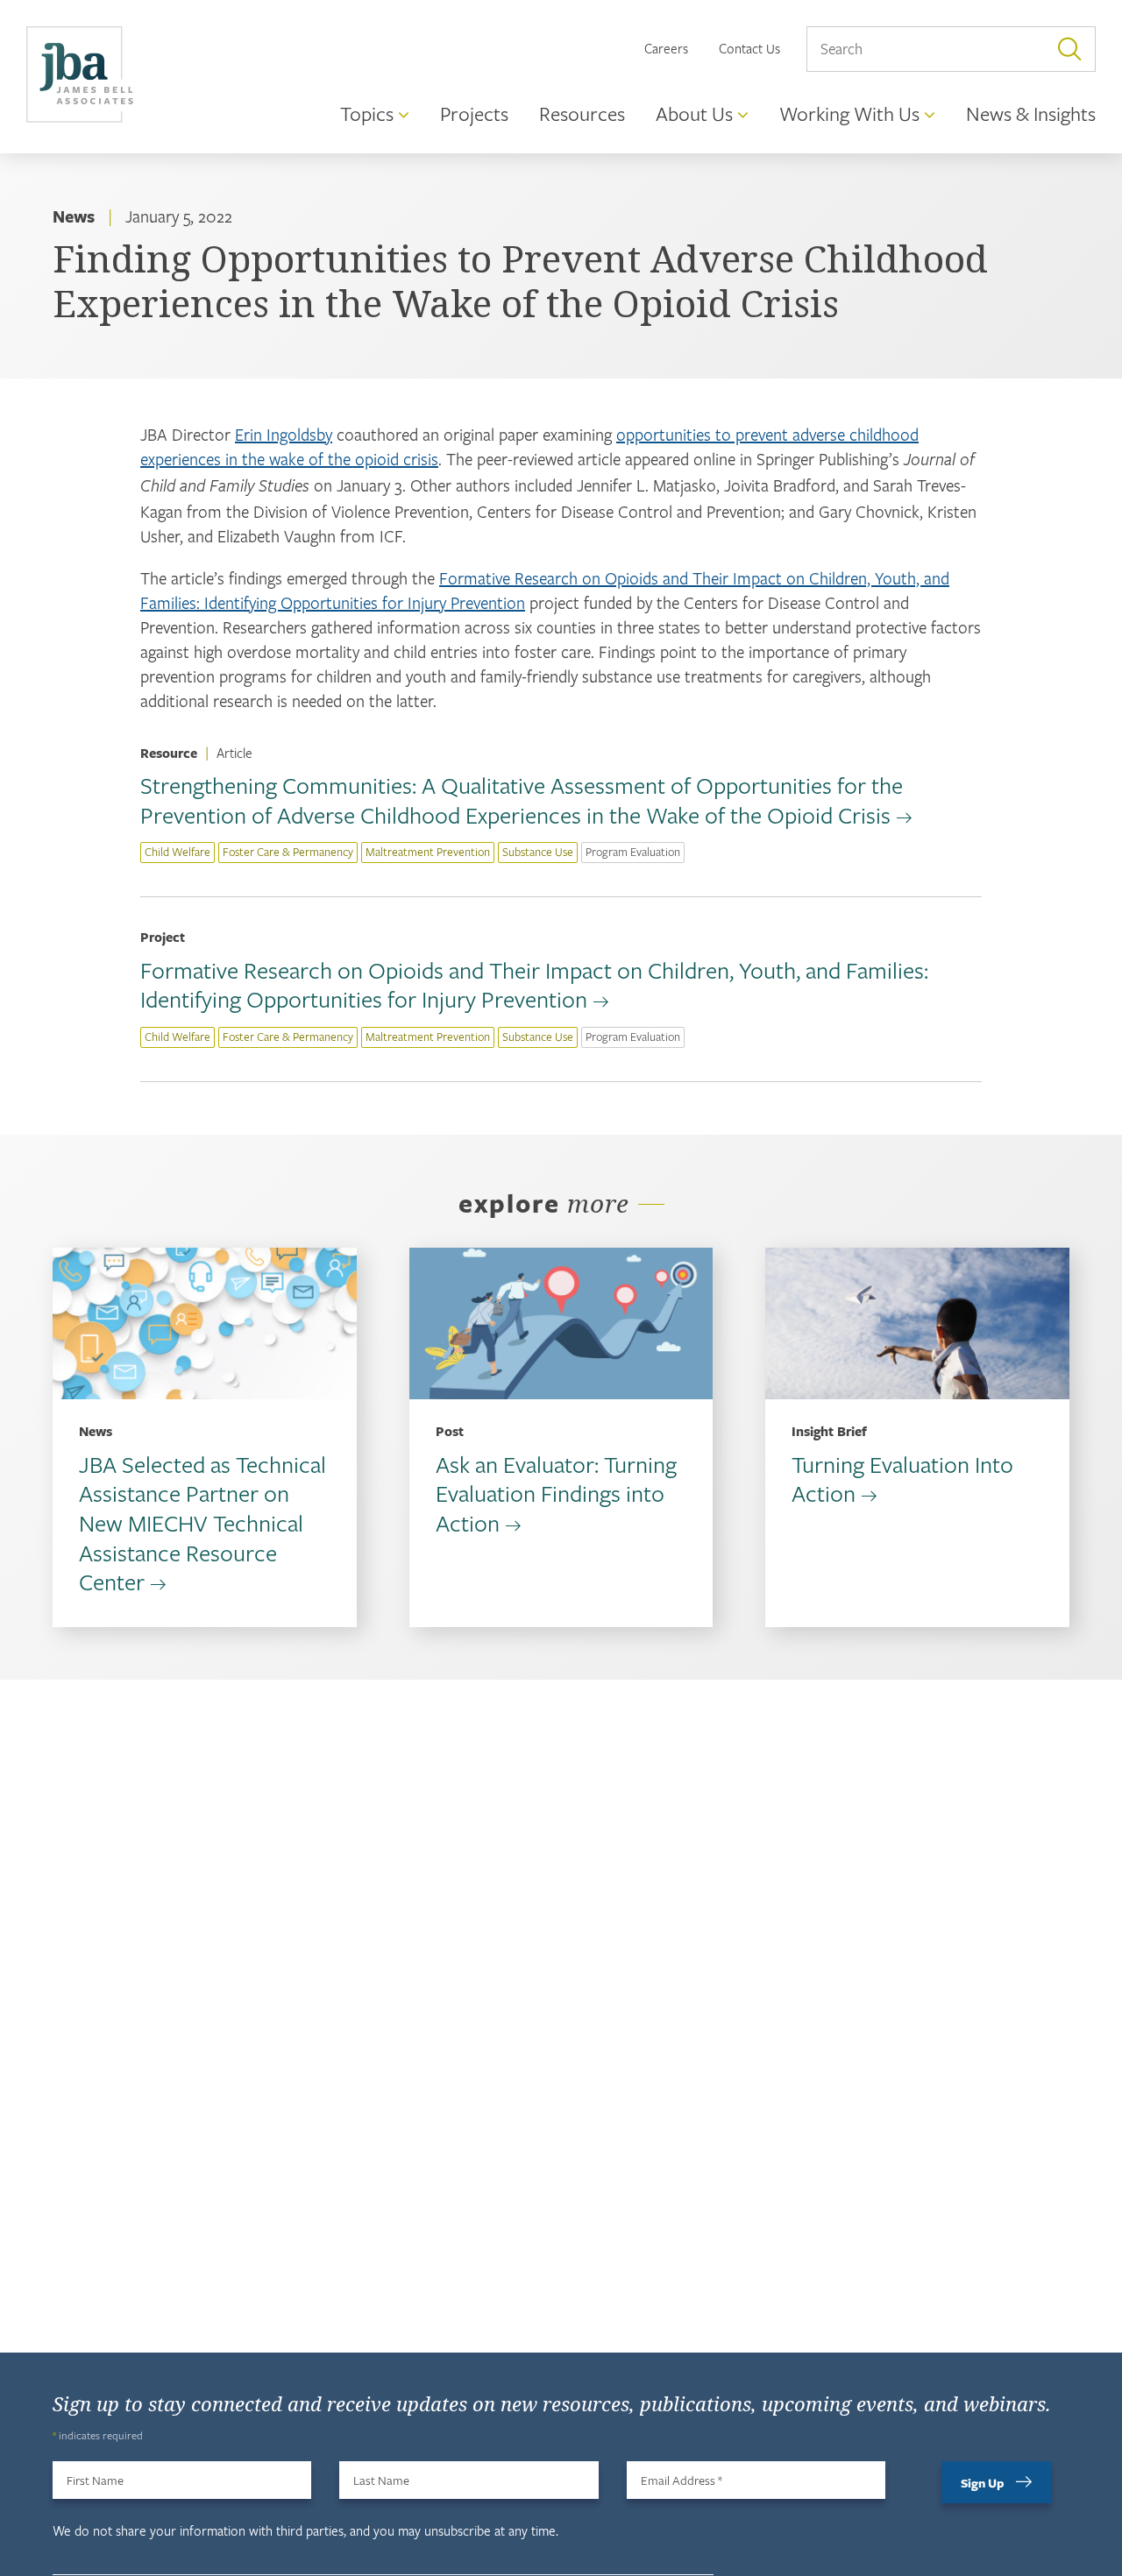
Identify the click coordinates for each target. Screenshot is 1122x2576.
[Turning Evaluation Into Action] (917, 1323)
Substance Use (538, 852)
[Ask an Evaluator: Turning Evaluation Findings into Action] (561, 1323)
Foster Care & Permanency (288, 852)
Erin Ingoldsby (284, 434)
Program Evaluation (633, 852)
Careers (666, 48)
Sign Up (983, 2483)
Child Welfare (178, 852)
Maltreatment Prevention (428, 852)
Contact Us (749, 48)
